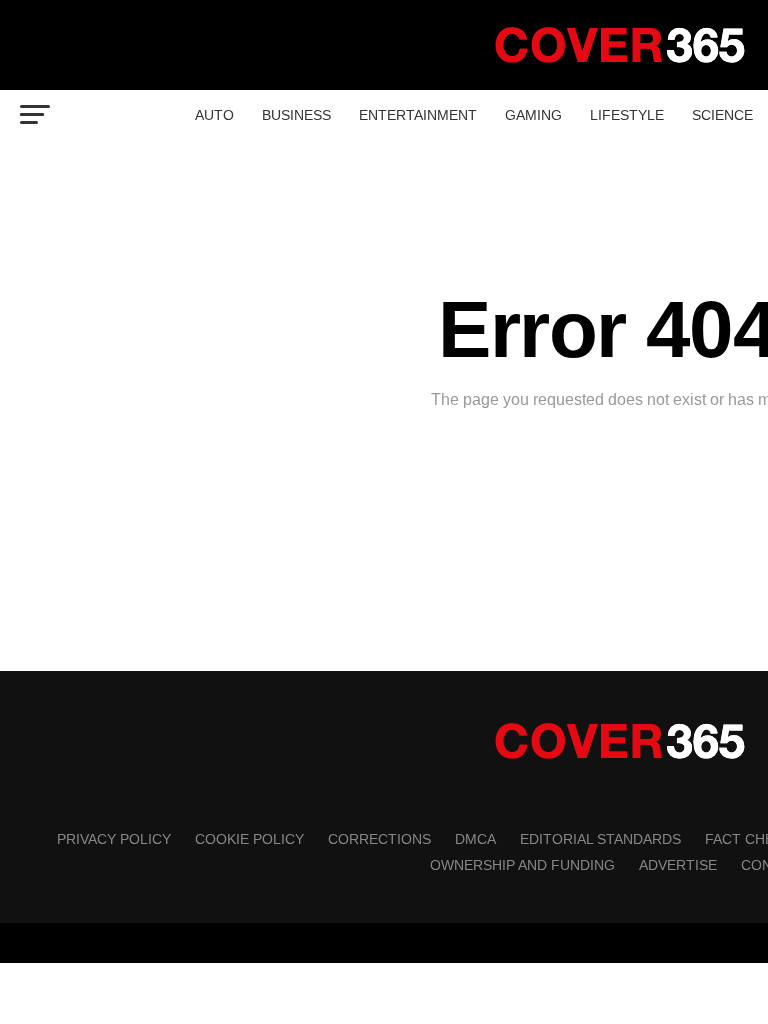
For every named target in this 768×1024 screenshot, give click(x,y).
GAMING (533, 115)
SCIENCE (722, 115)
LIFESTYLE (627, 115)
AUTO (214, 115)
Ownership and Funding (522, 865)
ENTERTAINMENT (418, 115)
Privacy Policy (114, 839)
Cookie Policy (249, 839)
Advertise (678, 865)
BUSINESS (296, 115)
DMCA (475, 839)
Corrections (379, 839)
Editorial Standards (600, 839)
